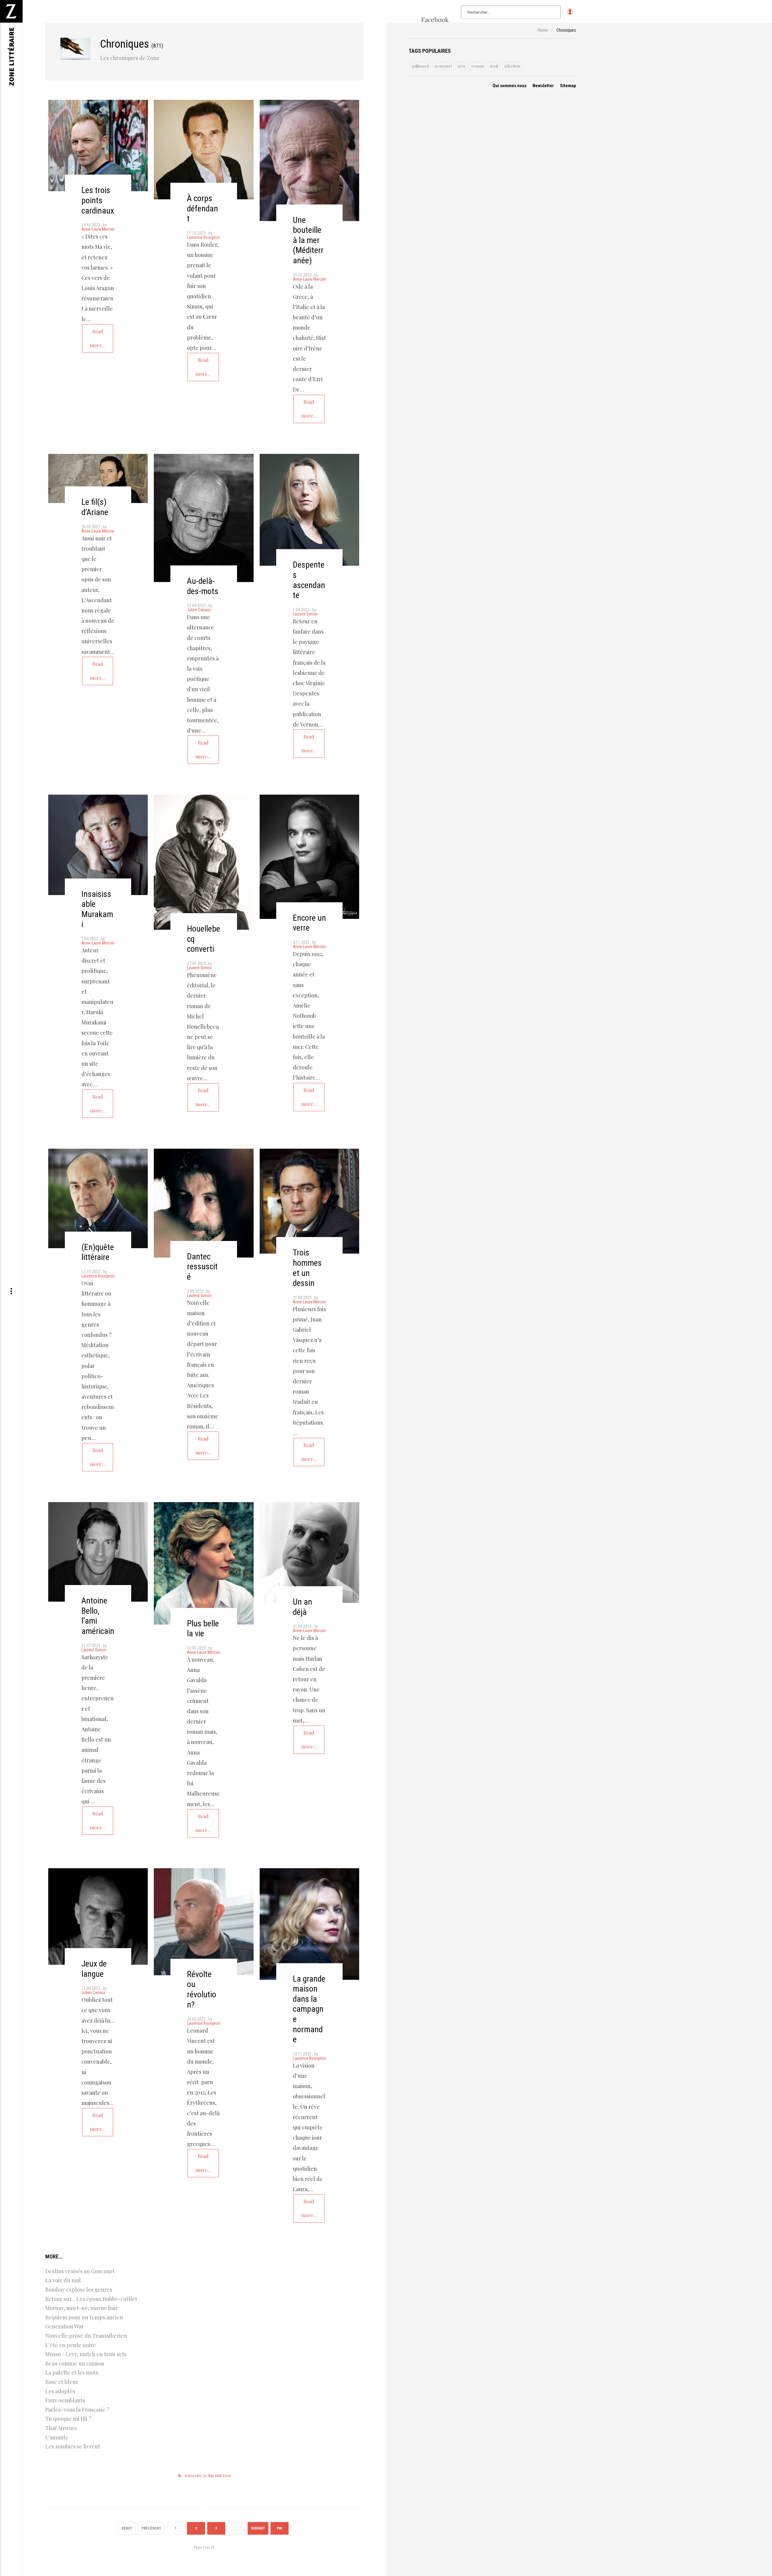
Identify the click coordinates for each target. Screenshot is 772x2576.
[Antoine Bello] (98, 1552)
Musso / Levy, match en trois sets (86, 2354)
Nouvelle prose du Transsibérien (86, 2336)
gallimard (420, 66)
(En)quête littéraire (98, 1252)
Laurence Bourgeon (204, 237)
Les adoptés (60, 2391)
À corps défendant (202, 208)
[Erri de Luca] (309, 160)
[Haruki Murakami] (98, 845)
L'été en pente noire (71, 2345)
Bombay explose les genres (79, 2290)
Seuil (494, 66)
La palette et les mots (72, 2372)
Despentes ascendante (309, 580)
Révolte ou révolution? (202, 1989)
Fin (279, 2528)
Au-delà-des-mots (203, 586)
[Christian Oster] (204, 150)
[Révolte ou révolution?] (204, 1922)
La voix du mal (63, 2280)
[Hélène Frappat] (309, 1924)
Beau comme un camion (75, 2363)
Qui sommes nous (509, 86)
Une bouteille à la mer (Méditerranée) (308, 240)
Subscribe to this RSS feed (208, 2475)
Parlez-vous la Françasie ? (77, 2410)
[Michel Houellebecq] (204, 862)
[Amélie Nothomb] (309, 857)
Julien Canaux (199, 610)
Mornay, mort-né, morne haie (82, 2308)
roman (478, 66)
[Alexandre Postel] (98, 479)
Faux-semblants (65, 2400)
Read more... (98, 338)
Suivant (258, 2528)
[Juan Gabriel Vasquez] (309, 1201)
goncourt (443, 66)
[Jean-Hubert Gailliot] (98, 1198)
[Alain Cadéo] (204, 518)
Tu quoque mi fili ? (68, 2419)
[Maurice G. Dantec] (204, 1203)
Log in (570, 14)
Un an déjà (302, 1607)
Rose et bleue (62, 2382)
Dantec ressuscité (202, 1267)
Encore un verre (309, 923)
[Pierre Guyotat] (98, 1916)
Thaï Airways (61, 2428)
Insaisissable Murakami (97, 909)
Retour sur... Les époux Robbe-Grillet (91, 2299)
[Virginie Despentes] (309, 510)
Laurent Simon (305, 614)
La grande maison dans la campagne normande (309, 2009)
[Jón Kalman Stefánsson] (98, 146)
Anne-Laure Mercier (98, 229)
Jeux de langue (94, 1969)
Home (543, 30)
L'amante (57, 2437)
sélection (512, 66)
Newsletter (543, 86)
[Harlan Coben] (309, 1552)
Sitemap (568, 86)
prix (462, 66)
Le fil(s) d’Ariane (95, 507)
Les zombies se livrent (73, 2446)
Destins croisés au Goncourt (80, 2271)
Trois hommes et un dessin (307, 1268)
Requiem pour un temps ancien (84, 2317)
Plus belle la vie (203, 1629)
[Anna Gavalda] (204, 1563)
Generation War (65, 2326)
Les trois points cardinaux (98, 200)
